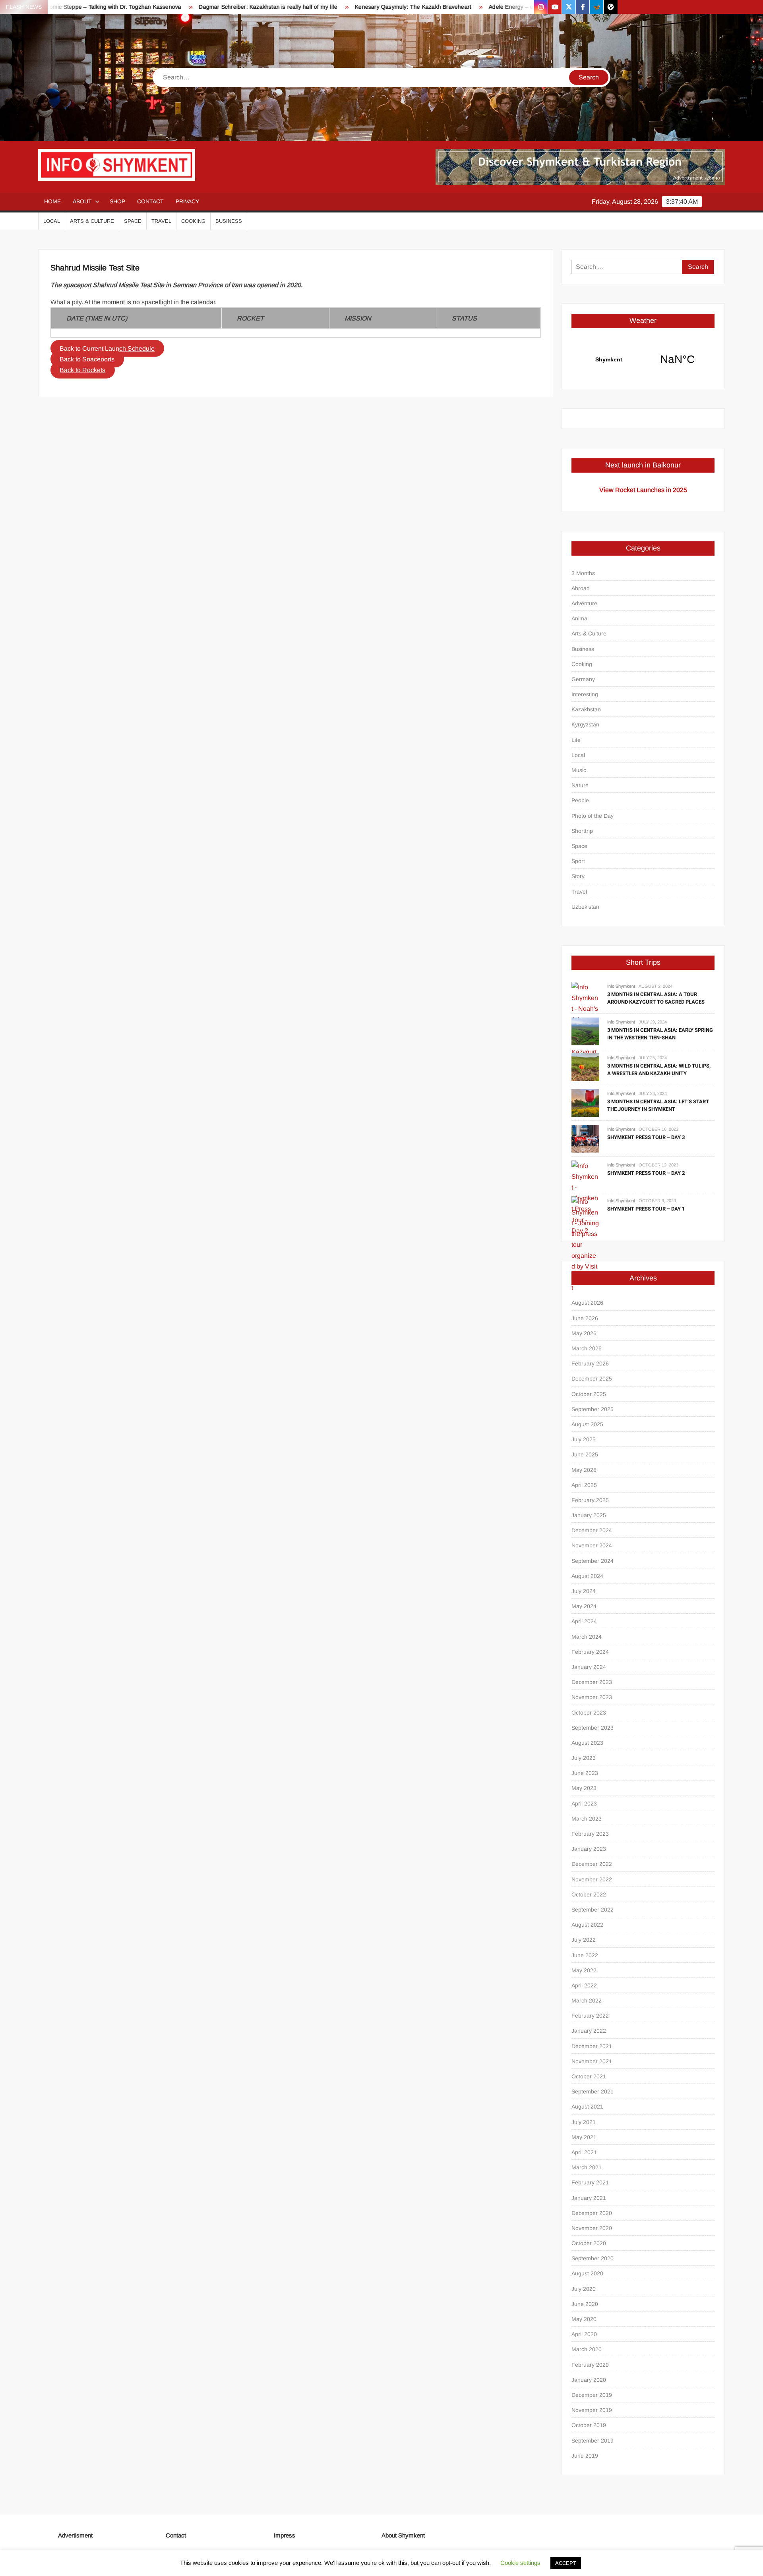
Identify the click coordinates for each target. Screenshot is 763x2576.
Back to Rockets (82, 370)
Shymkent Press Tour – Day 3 (646, 1137)
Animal (580, 618)
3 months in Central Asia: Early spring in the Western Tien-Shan (660, 1034)
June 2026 (585, 1318)
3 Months (583, 573)
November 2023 (592, 1697)
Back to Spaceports (87, 359)
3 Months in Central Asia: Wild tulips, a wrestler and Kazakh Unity (659, 1070)
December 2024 (592, 1530)
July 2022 (584, 1940)
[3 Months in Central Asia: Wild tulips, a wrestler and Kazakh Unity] (585, 1067)
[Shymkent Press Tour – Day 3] (585, 1138)
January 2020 (589, 2380)
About (82, 201)
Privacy (187, 201)
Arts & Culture (92, 221)
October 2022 (589, 1894)
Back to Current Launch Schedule (107, 349)
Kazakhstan (586, 709)
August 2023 (587, 1743)
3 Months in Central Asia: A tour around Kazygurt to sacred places (656, 998)
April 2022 (584, 1985)
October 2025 (589, 1394)
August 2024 (587, 1576)
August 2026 (587, 1303)
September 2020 (593, 2258)
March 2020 (587, 2349)
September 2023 (593, 1728)
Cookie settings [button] (520, 2563)
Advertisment (75, 2535)
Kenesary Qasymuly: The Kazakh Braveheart (342, 7)
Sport (578, 861)
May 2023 (584, 1788)
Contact (150, 201)
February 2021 (590, 2182)
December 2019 (592, 2395)
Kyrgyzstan (585, 724)
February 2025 (590, 1500)
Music (579, 770)
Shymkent (643, 359)
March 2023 (587, 1819)
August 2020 (587, 2273)
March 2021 (587, 2167)
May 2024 (584, 1606)
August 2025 (587, 1424)
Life (576, 740)
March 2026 (587, 1348)
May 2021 (584, 2137)
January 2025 (589, 1515)
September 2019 (593, 2441)
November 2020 (592, 2228)
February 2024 (590, 1652)
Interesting (585, 694)
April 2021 (584, 2152)
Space (133, 221)
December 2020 (592, 2213)
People (580, 800)
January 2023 (589, 1849)
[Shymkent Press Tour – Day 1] (585, 1244)
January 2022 (589, 2031)
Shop (117, 201)
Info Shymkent (621, 986)
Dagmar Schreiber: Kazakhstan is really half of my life (197, 7)
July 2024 (584, 1591)
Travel (161, 221)
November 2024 (592, 1545)
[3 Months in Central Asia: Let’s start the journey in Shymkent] (585, 1102)
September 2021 (593, 2091)
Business (229, 221)
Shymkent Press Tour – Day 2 (646, 1173)
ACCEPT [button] (566, 2563)
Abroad (581, 588)
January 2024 (589, 1667)
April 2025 (584, 1485)
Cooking (193, 221)
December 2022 (592, 1864)
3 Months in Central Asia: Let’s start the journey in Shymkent (658, 1106)
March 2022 (587, 2001)
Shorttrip (582, 831)
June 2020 (585, 2304)
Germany (583, 679)
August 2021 (587, 2107)
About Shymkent (403, 2535)
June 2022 (585, 1955)
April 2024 (584, 1621)
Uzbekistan (585, 907)
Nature (580, 785)
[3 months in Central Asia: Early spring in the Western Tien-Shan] (585, 1031)
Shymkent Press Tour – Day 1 (646, 1209)
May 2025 (584, 1470)
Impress (285, 2535)
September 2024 (593, 1561)
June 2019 (585, 2456)
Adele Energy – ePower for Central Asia (469, 7)
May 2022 (584, 1970)
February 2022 (590, 2016)
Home (52, 201)
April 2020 (584, 2334)
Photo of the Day (593, 816)
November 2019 (592, 2410)
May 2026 (584, 1333)
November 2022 (592, 1879)
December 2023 (592, 1682)
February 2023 (590, 1834)
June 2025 (585, 1454)
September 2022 (593, 1910)
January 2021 (589, 2198)
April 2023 (584, 1804)
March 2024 (587, 1637)
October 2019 (589, 2425)
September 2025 (593, 1409)
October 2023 (589, 1713)
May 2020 (584, 2319)
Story (578, 876)
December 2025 (592, 1379)
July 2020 (584, 2289)
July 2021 (584, 2122)
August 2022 (587, 1925)
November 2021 (592, 2061)
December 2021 (592, 2046)
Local (52, 221)
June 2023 (585, 1773)
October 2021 (589, 2076)
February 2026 (590, 1363)
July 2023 (584, 1758)
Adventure (584, 603)
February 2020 (590, 2365)
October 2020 (589, 2243)
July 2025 (584, 1439)
